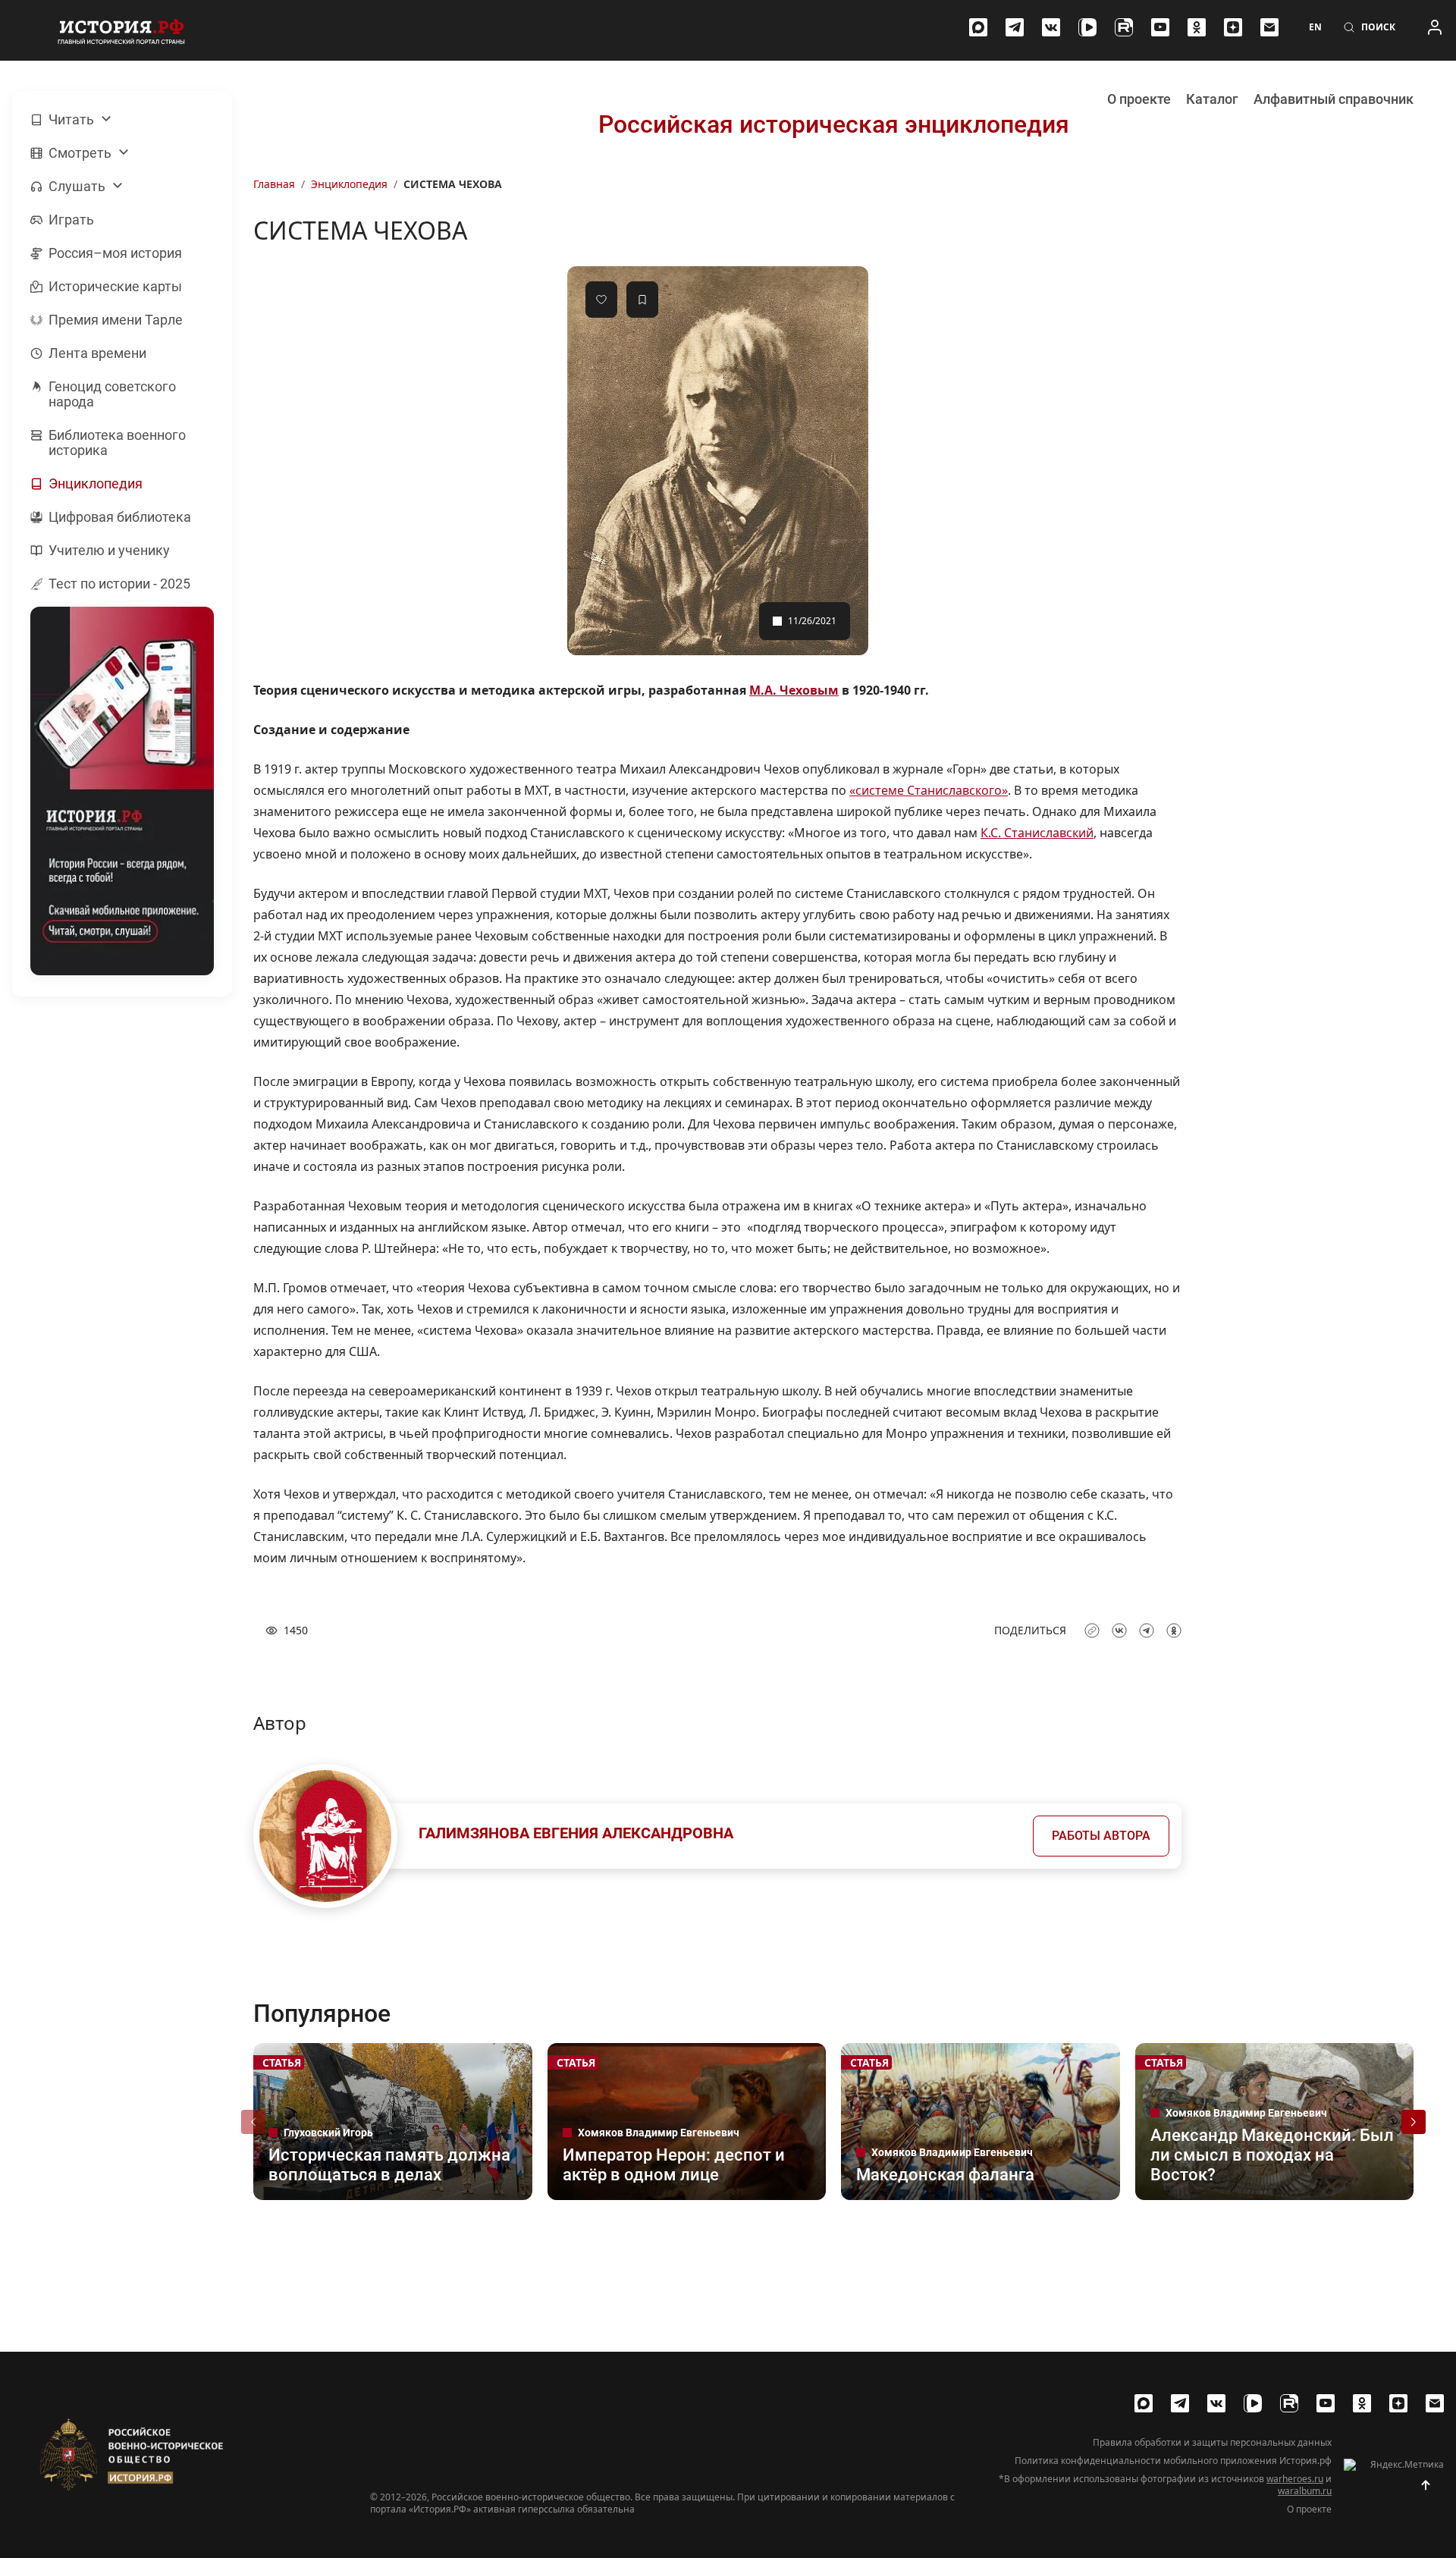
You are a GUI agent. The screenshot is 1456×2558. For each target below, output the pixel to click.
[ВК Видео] (1087, 27)
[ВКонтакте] (1051, 27)
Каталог (1212, 99)
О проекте (1139, 99)
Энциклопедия (349, 184)
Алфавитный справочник (1334, 99)
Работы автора (1101, 1836)
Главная (274, 184)
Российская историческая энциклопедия (834, 124)
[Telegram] (1015, 27)
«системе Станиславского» (929, 790)
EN (1315, 27)
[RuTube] (1124, 27)
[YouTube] (1160, 27)
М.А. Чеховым (794, 690)
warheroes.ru (1295, 2479)
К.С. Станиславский (1037, 833)
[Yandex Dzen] (1233, 27)
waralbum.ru (1305, 2491)
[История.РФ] (121, 30)
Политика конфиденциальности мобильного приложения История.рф (1173, 2461)
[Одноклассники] (1197, 27)
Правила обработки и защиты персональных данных (1212, 2443)
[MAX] (978, 27)
